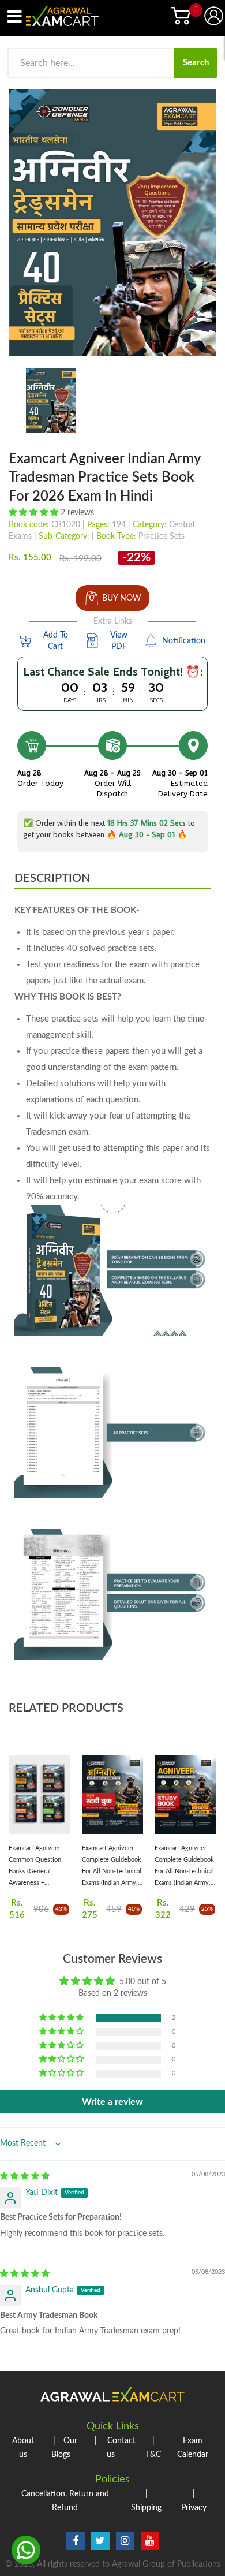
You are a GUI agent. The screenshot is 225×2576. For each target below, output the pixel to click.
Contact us (115, 2448)
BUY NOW (122, 598)
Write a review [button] (112, 2102)
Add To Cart (56, 641)
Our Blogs (64, 2448)
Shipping (146, 2501)
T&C (153, 2448)
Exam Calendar (193, 2448)
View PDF (119, 641)
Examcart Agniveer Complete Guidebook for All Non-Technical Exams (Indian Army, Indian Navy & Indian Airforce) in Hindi (112, 1867)
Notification (184, 641)
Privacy (194, 2501)
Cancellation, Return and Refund (65, 2501)
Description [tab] (52, 878)
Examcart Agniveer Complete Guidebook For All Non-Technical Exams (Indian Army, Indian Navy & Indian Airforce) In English (184, 1867)
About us (23, 2448)
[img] (25, 2176)
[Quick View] (60, 1798)
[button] (35, 513)
